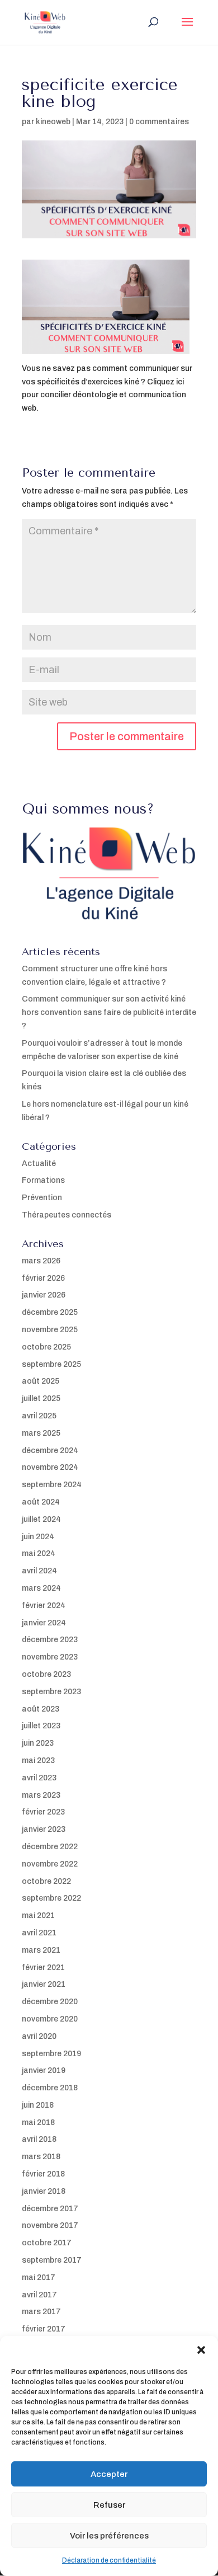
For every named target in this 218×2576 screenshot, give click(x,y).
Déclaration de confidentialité (109, 2560)
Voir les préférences (109, 2536)
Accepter (109, 2474)
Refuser (109, 2505)
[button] (201, 2350)
